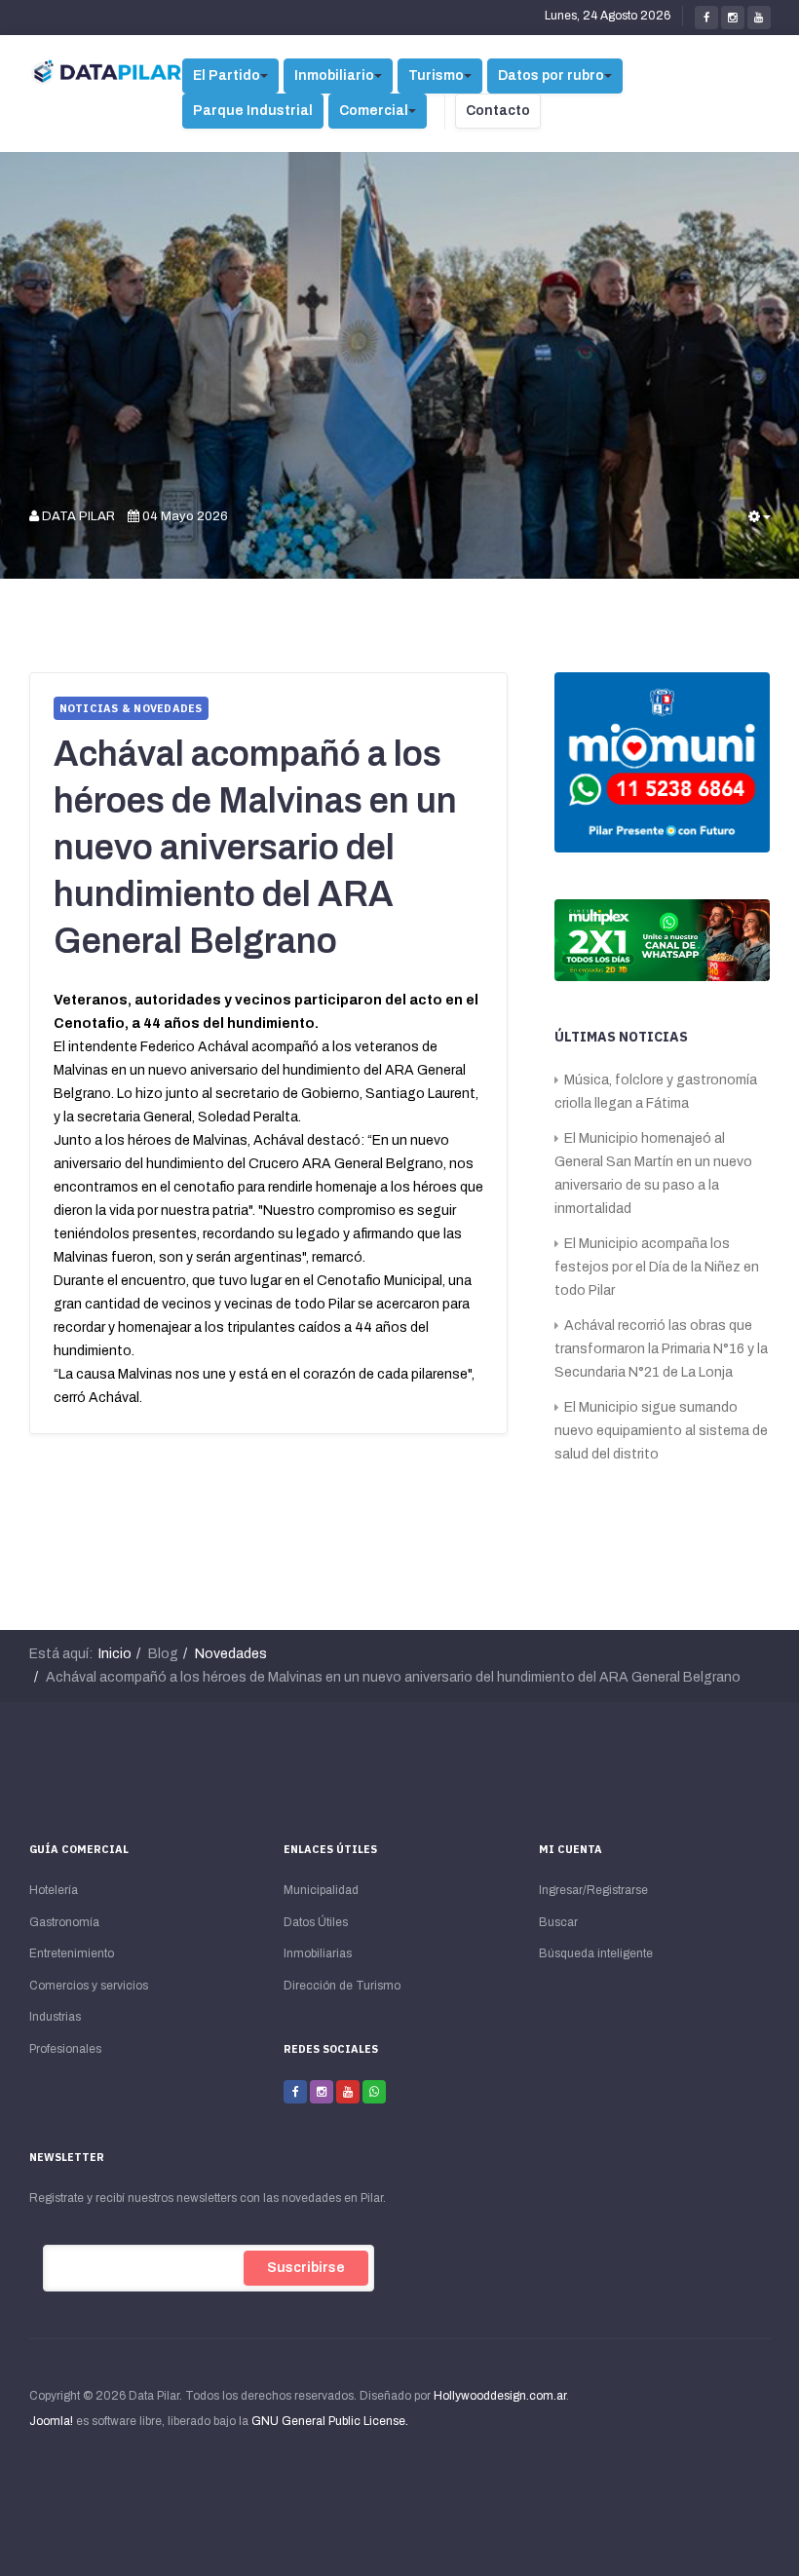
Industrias (55, 2017)
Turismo (436, 76)
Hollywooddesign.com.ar (500, 2396)
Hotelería (54, 1890)
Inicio (115, 1654)
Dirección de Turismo (342, 1986)
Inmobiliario (334, 76)
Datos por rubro (551, 76)
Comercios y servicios (89, 1986)
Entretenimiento (72, 1953)
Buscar (558, 1922)
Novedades (231, 1654)
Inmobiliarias (318, 1953)
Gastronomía (64, 1922)
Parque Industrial (253, 111)
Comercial (374, 111)
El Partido (227, 76)
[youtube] (759, 18)
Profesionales (65, 2049)
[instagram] (733, 18)
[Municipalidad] (663, 761)
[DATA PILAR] (107, 73)
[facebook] (706, 18)
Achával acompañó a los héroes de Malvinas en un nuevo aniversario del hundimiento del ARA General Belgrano (255, 848)
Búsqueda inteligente (596, 1953)
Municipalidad (321, 1890)
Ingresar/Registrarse (593, 1890)
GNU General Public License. (330, 2421)
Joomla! (51, 2421)
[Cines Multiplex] (663, 939)
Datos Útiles (316, 1922)
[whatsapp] (374, 2092)
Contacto (498, 111)
